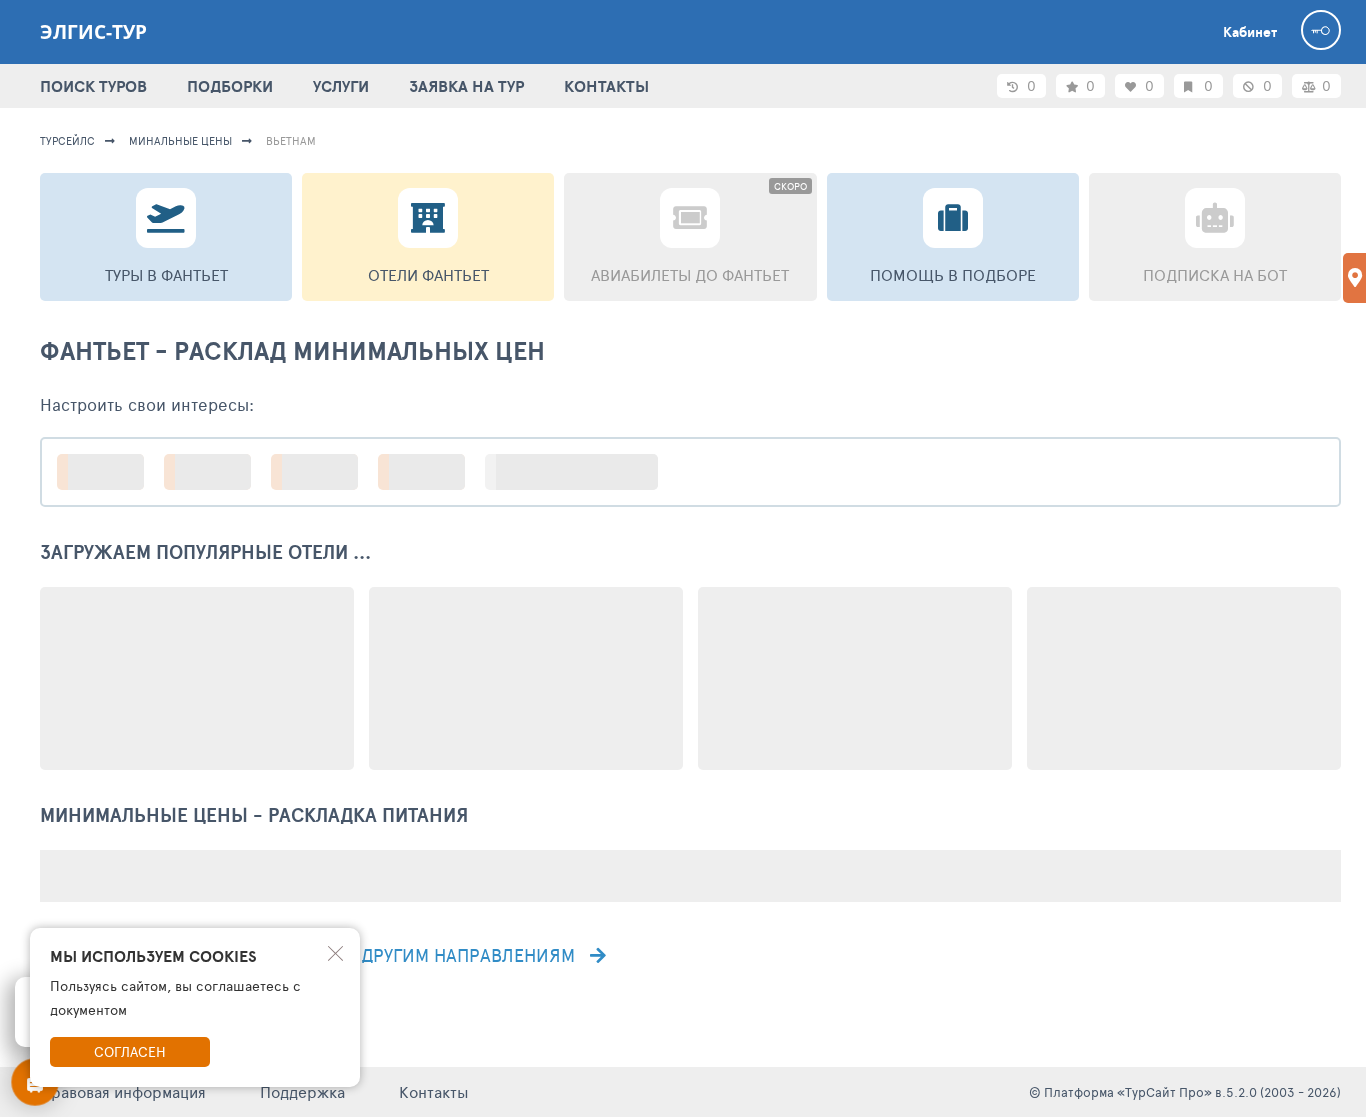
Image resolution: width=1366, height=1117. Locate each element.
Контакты (434, 1091)
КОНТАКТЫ (606, 86)
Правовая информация (123, 1091)
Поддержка (302, 1091)
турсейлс (67, 140)
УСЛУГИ (341, 86)
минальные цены (180, 140)
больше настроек (581, 471)
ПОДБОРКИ (230, 86)
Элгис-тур (93, 32)
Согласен (130, 1051)
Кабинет (1250, 32)
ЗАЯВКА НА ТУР (466, 86)
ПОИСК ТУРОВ (93, 86)
